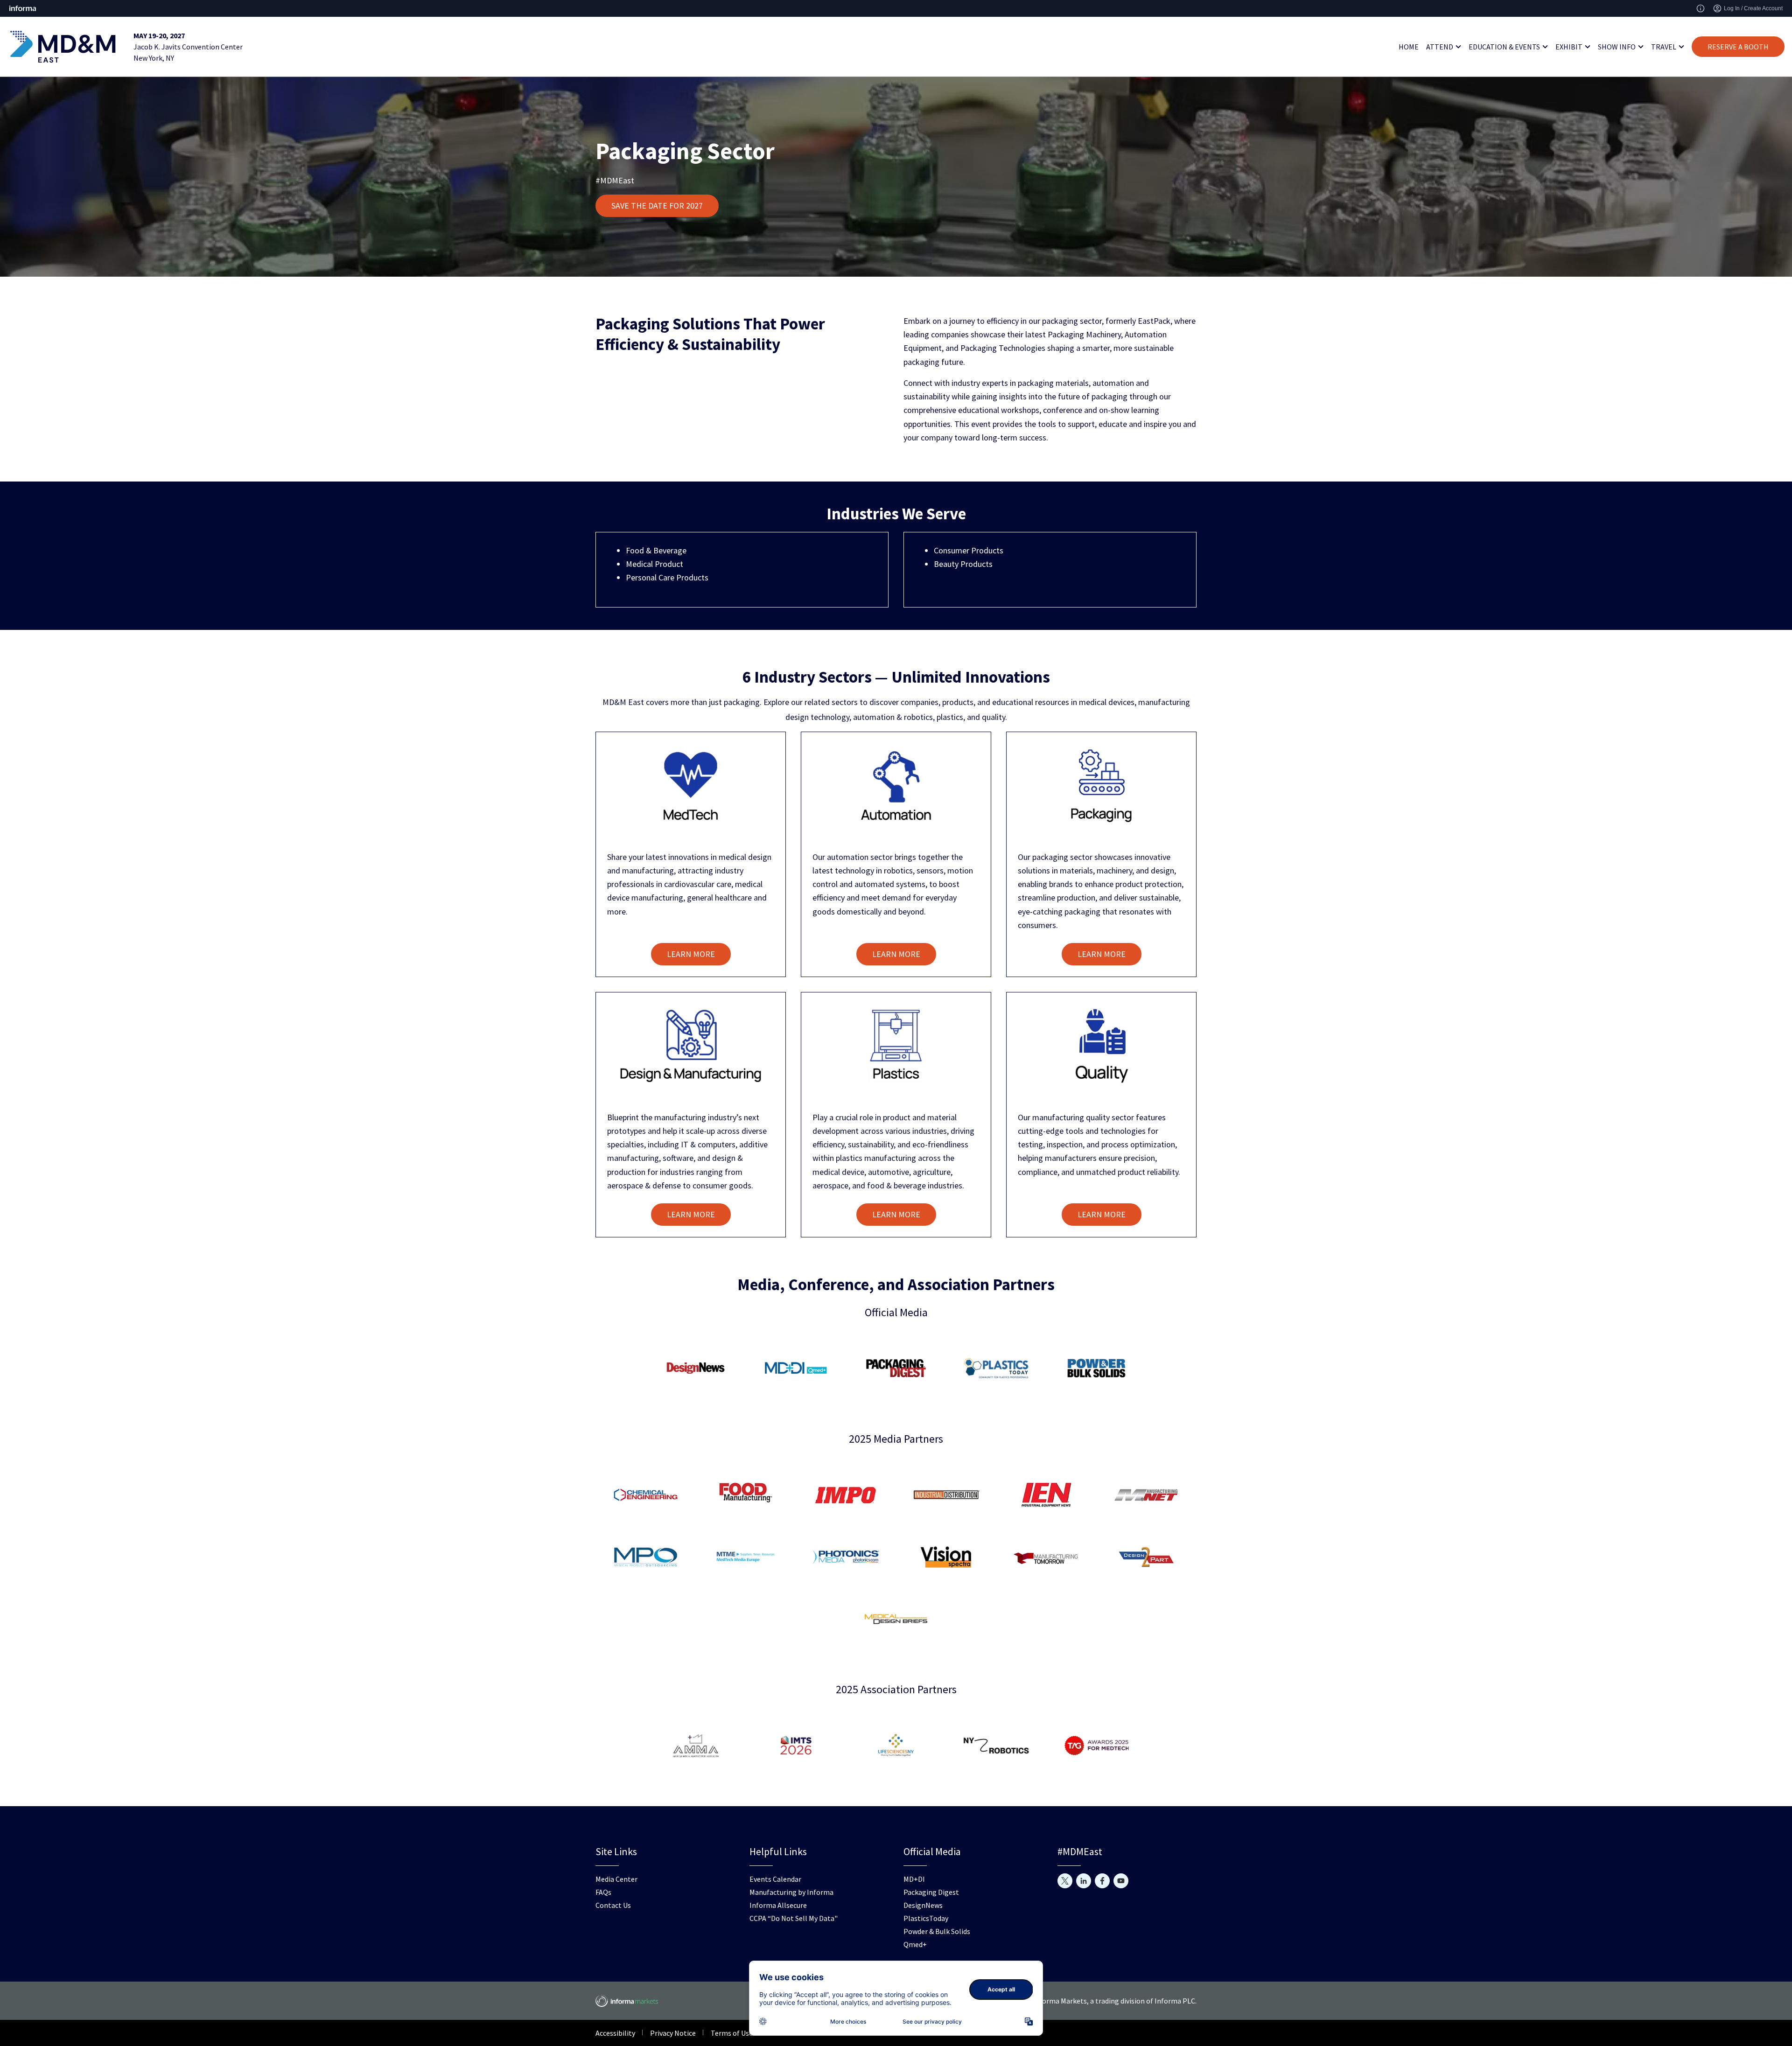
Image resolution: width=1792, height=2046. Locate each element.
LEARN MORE (691, 954)
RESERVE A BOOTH (1738, 47)
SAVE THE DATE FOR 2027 (657, 206)
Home (1409, 47)
